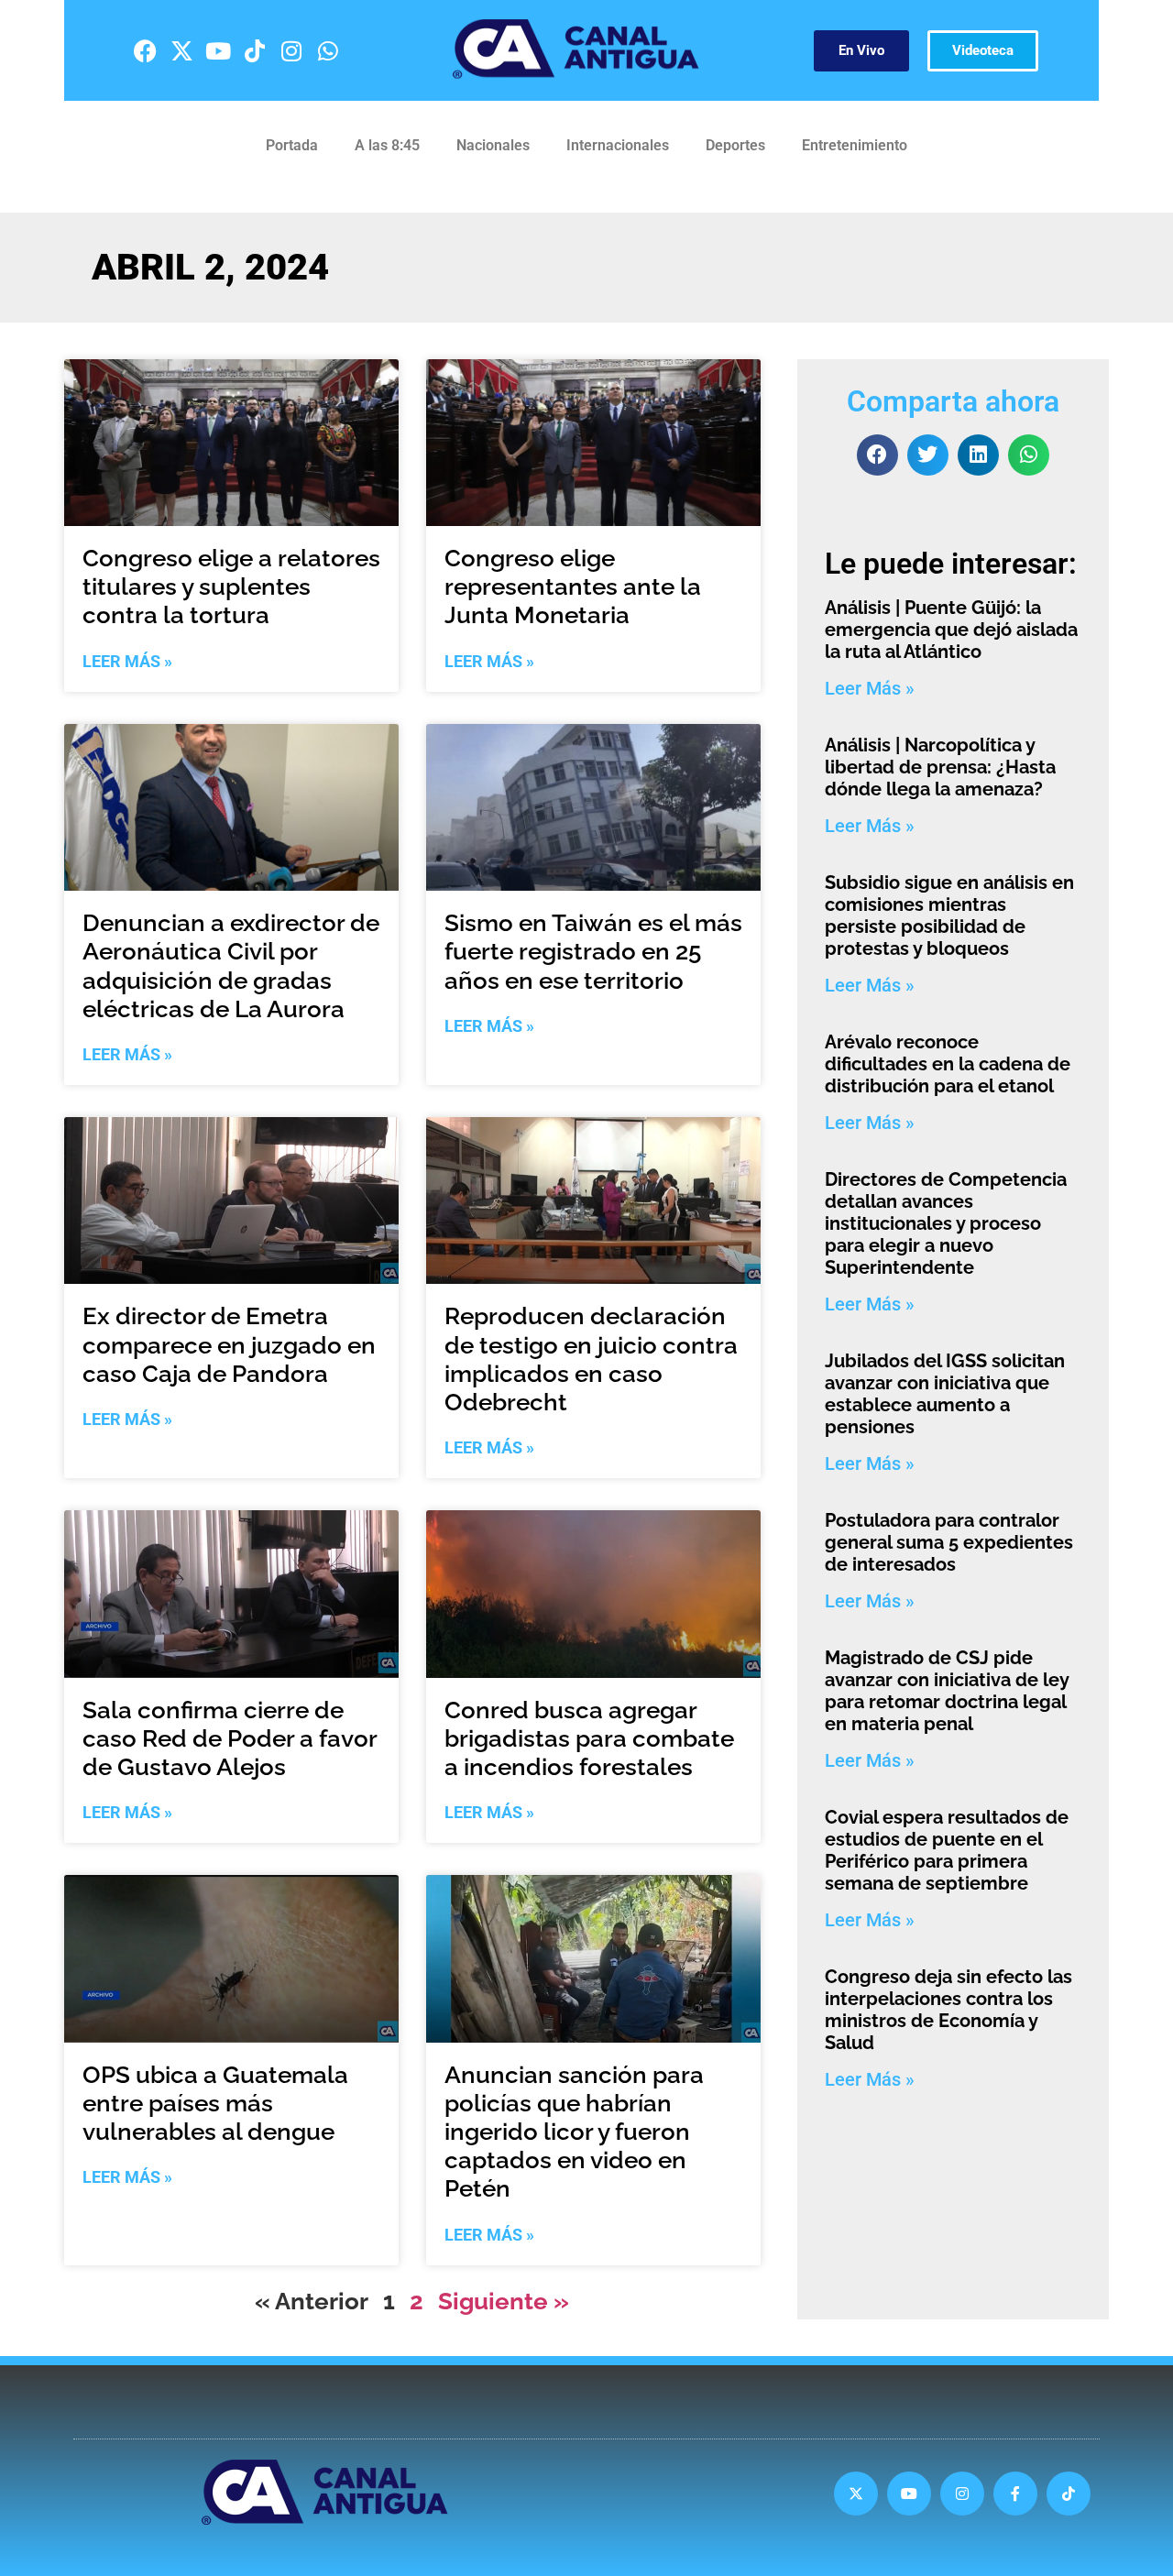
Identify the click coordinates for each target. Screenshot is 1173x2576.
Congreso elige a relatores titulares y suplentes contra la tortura (231, 586)
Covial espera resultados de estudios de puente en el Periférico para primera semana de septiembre (947, 1850)
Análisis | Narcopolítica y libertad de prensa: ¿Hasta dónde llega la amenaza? (940, 767)
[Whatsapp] (328, 50)
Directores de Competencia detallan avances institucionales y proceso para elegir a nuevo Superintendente (946, 1223)
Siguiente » (504, 2301)
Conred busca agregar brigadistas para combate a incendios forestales (589, 1738)
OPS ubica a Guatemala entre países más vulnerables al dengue (215, 2103)
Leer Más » (127, 661)
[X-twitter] (181, 50)
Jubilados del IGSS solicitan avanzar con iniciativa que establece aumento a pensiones (945, 1394)
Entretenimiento (855, 145)
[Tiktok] (255, 50)
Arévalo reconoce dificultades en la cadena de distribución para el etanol (948, 1064)
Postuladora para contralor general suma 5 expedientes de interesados (949, 1542)
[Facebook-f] (1015, 2494)
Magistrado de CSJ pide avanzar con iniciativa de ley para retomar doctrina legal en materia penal (947, 1691)
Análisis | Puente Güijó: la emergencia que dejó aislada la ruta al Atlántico (951, 630)
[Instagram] (291, 50)
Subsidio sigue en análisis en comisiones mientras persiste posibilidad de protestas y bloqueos (949, 915)
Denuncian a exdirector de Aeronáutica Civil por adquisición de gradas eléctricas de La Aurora (231, 966)
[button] (877, 455)
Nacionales (493, 145)
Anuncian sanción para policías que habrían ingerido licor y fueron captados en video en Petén (574, 2132)
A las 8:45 (387, 145)
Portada (292, 145)
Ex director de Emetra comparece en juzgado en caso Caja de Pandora (229, 1344)
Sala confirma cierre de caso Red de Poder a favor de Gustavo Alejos (230, 1738)
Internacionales (618, 145)
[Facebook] (145, 50)
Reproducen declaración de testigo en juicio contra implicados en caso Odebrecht (591, 1359)
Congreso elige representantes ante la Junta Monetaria (573, 586)
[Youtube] (218, 50)
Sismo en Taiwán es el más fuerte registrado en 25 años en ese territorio (593, 951)
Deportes (735, 145)
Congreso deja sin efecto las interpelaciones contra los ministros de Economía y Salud (948, 2010)
